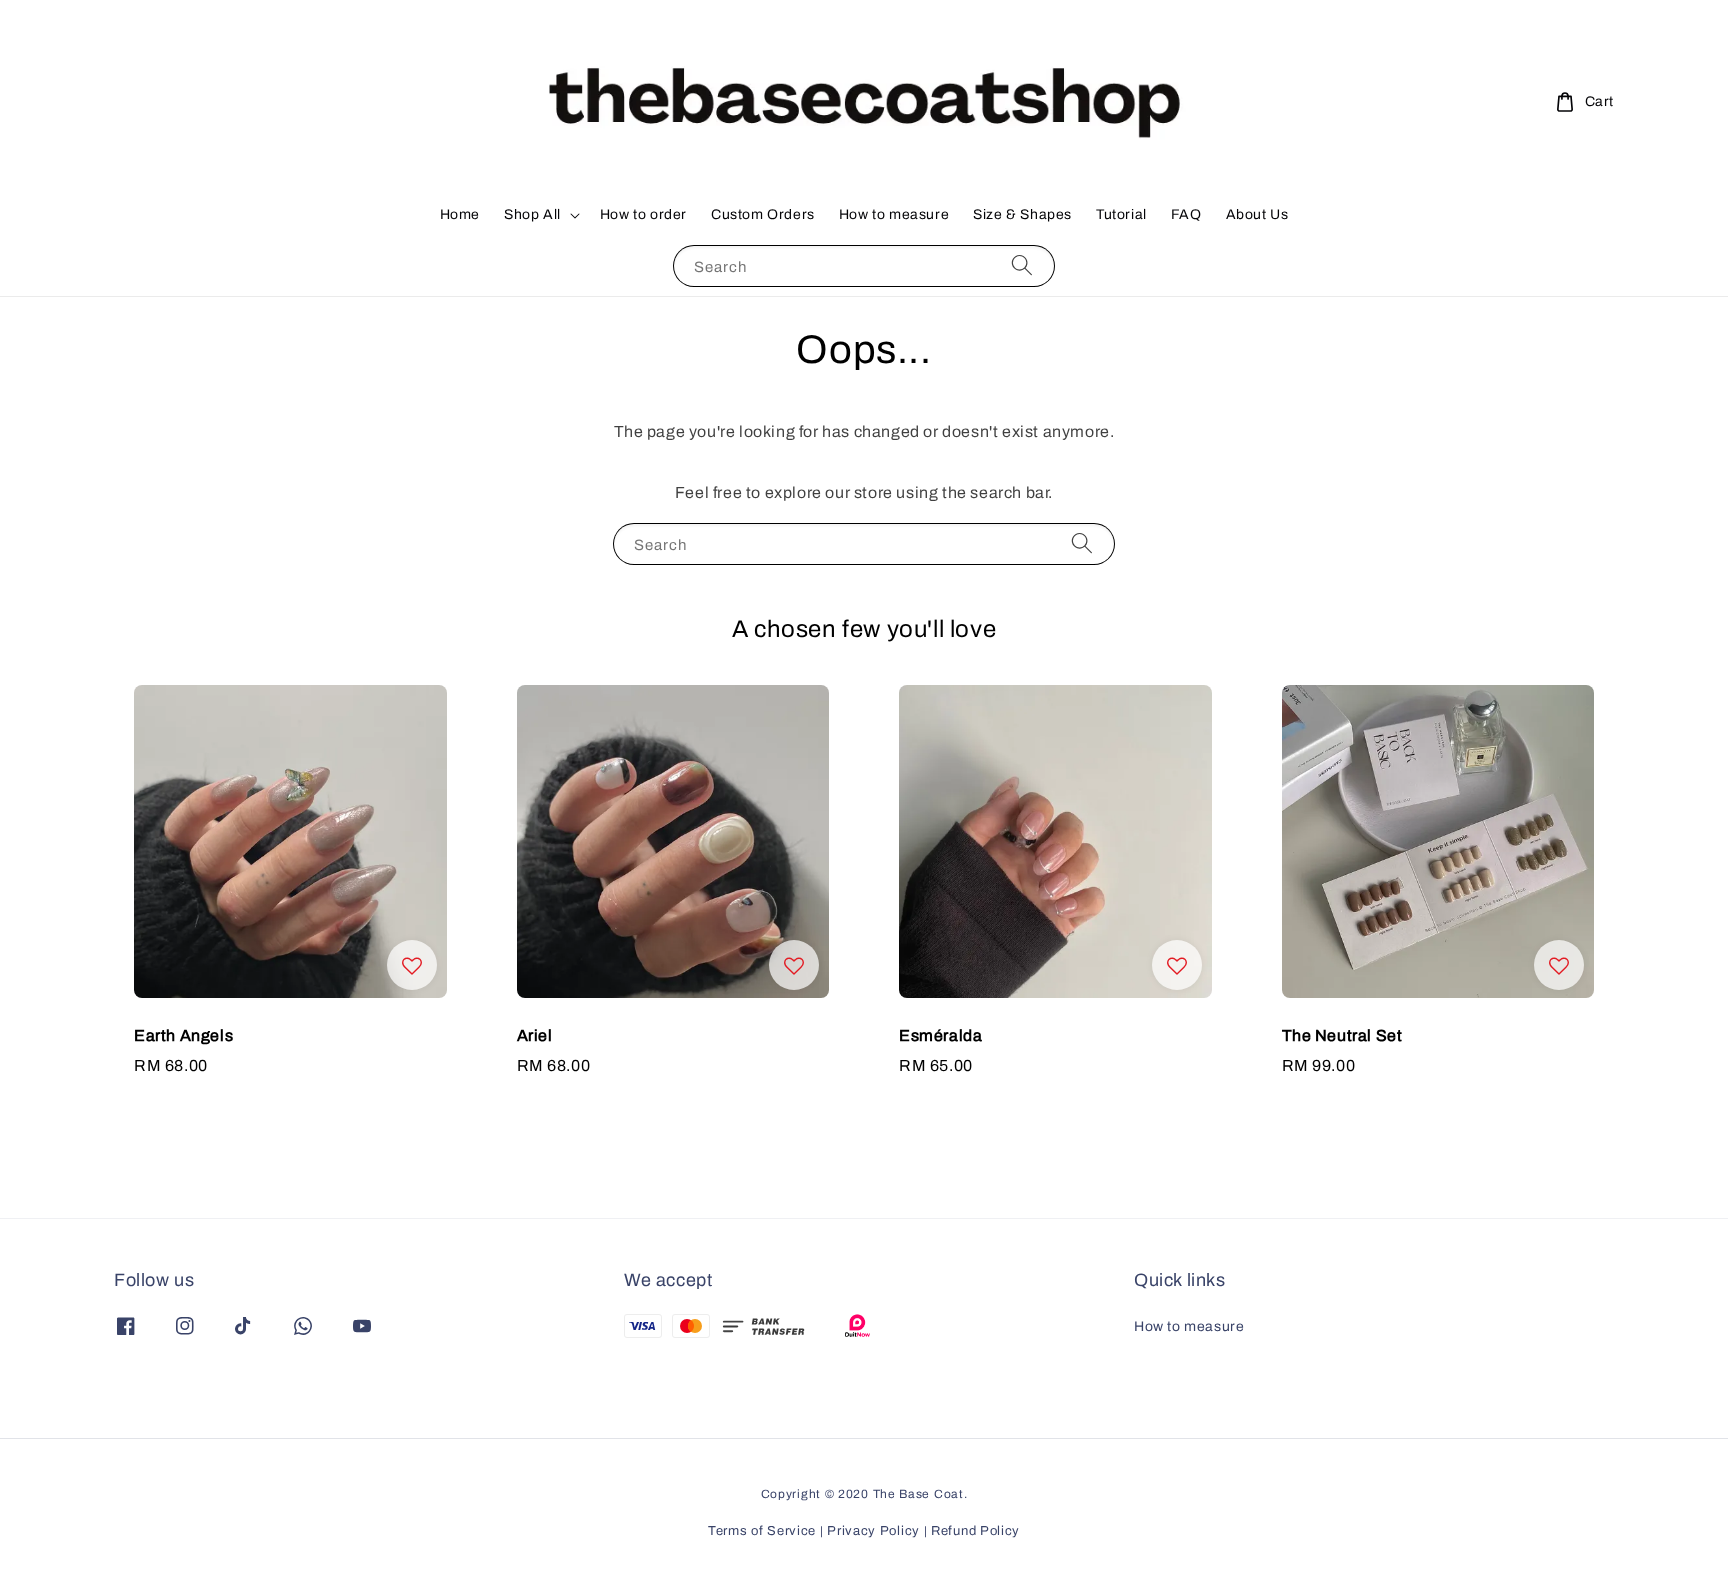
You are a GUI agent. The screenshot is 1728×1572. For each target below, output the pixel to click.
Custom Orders (763, 214)
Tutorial (1121, 214)
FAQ (1186, 214)
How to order (643, 214)
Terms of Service (762, 1531)
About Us (1257, 214)
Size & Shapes (1022, 214)
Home (460, 214)
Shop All (532, 214)
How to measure (894, 214)
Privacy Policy (873, 1531)
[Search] (1022, 265)
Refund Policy (975, 1531)
